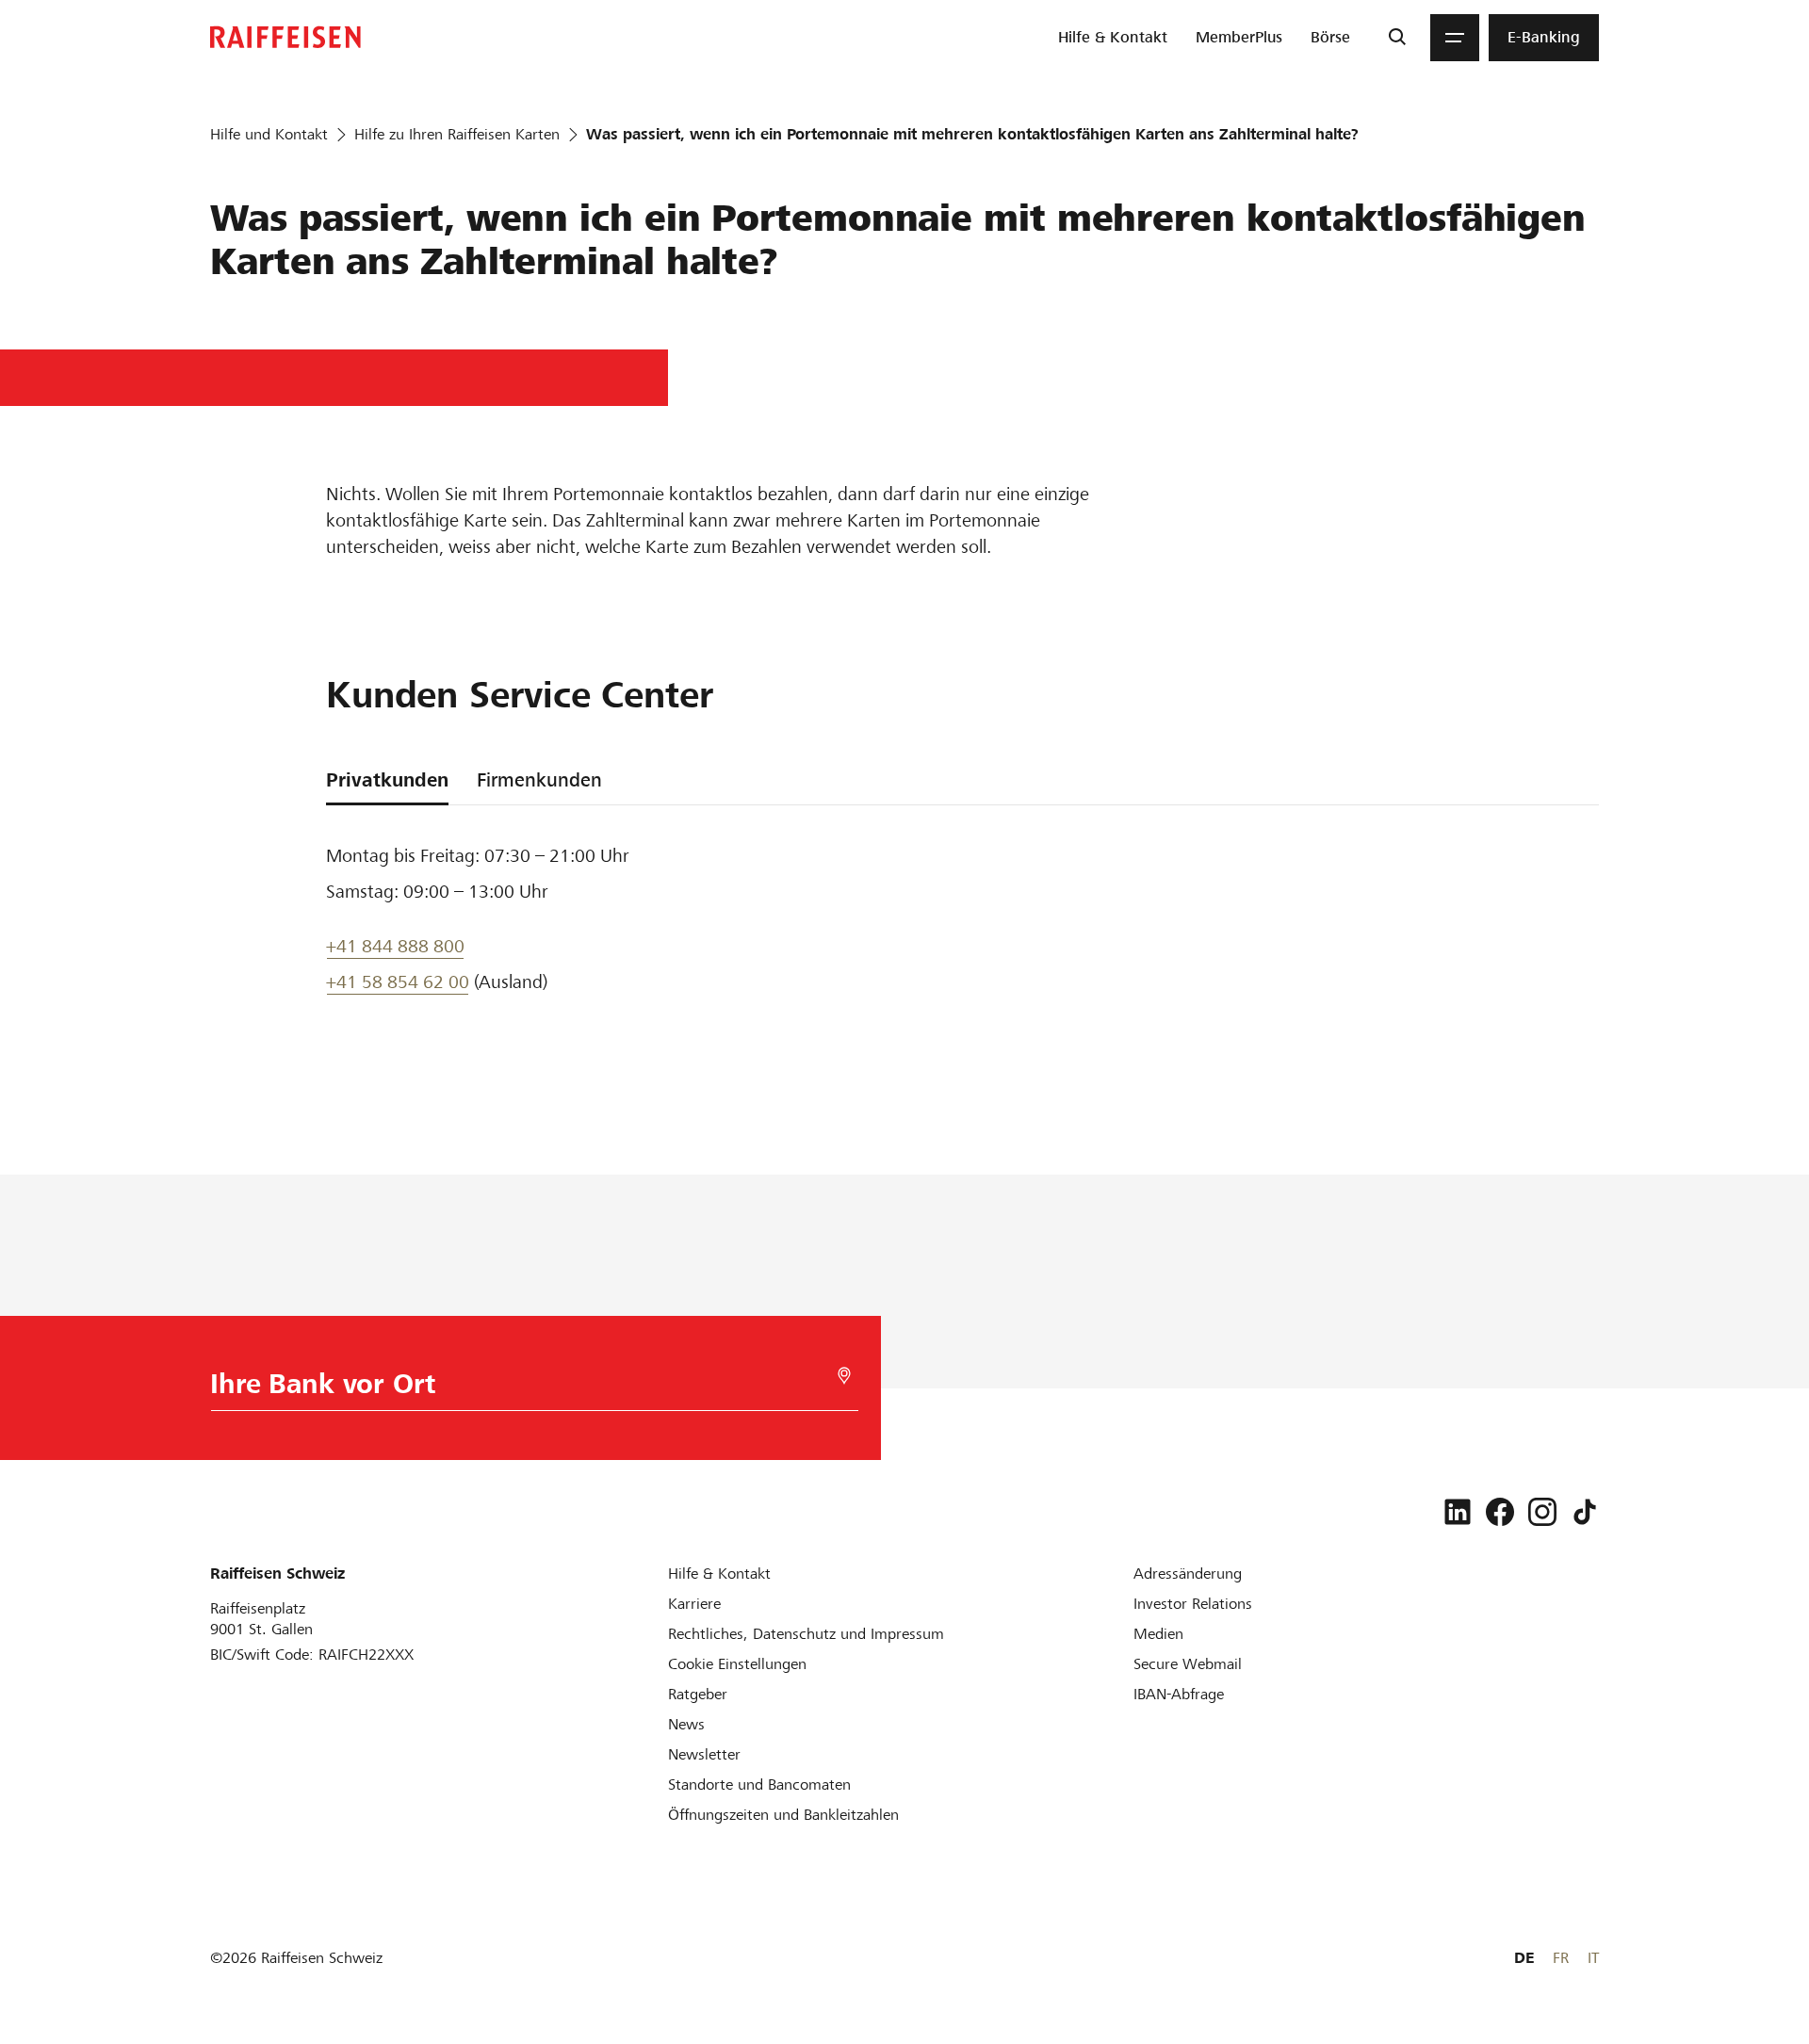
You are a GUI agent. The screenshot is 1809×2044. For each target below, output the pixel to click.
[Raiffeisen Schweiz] (285, 37)
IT (1593, 1958)
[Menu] (1455, 38)
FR (1561, 1958)
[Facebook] (1500, 1512)
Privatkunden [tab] (387, 780)
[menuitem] (1113, 38)
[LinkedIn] (1458, 1512)
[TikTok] (1585, 1512)
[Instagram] (1542, 1512)
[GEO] (844, 1376)
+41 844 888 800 (395, 946)
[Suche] (1397, 38)
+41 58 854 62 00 (398, 982)
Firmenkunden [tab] (539, 780)
